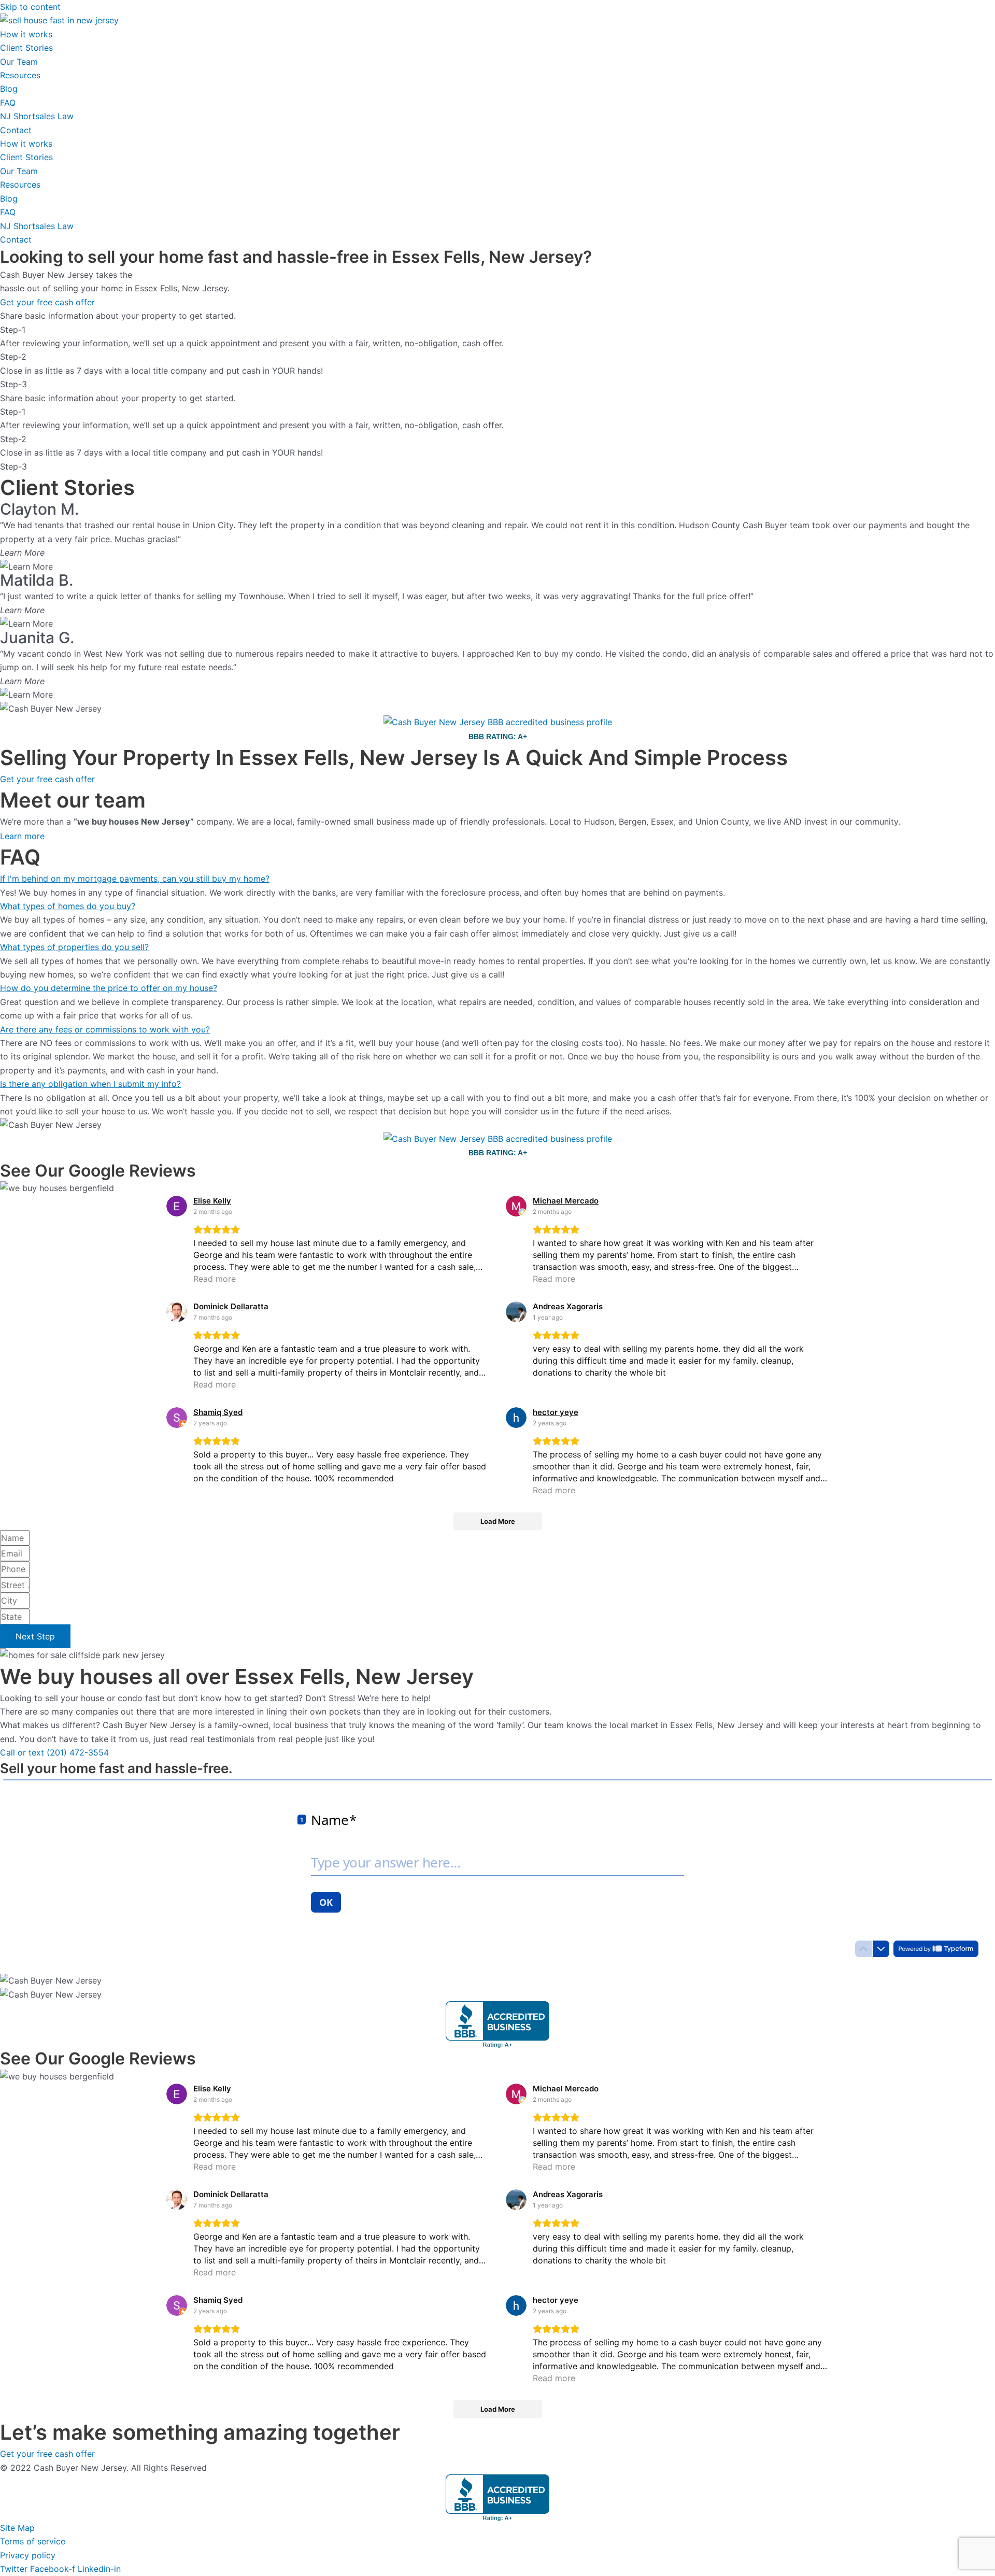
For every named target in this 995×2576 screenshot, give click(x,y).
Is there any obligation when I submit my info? (90, 1084)
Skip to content (30, 7)
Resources (20, 75)
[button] (497, 879)
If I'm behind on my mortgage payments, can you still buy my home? (135, 879)
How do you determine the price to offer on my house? (109, 988)
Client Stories (26, 48)
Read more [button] (215, 1279)
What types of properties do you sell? (74, 947)
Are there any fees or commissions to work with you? (105, 1029)
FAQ (8, 103)
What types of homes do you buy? (68, 906)
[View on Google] (177, 1206)
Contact (16, 130)
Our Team (19, 62)
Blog (9, 89)
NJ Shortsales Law (37, 116)
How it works (26, 34)
